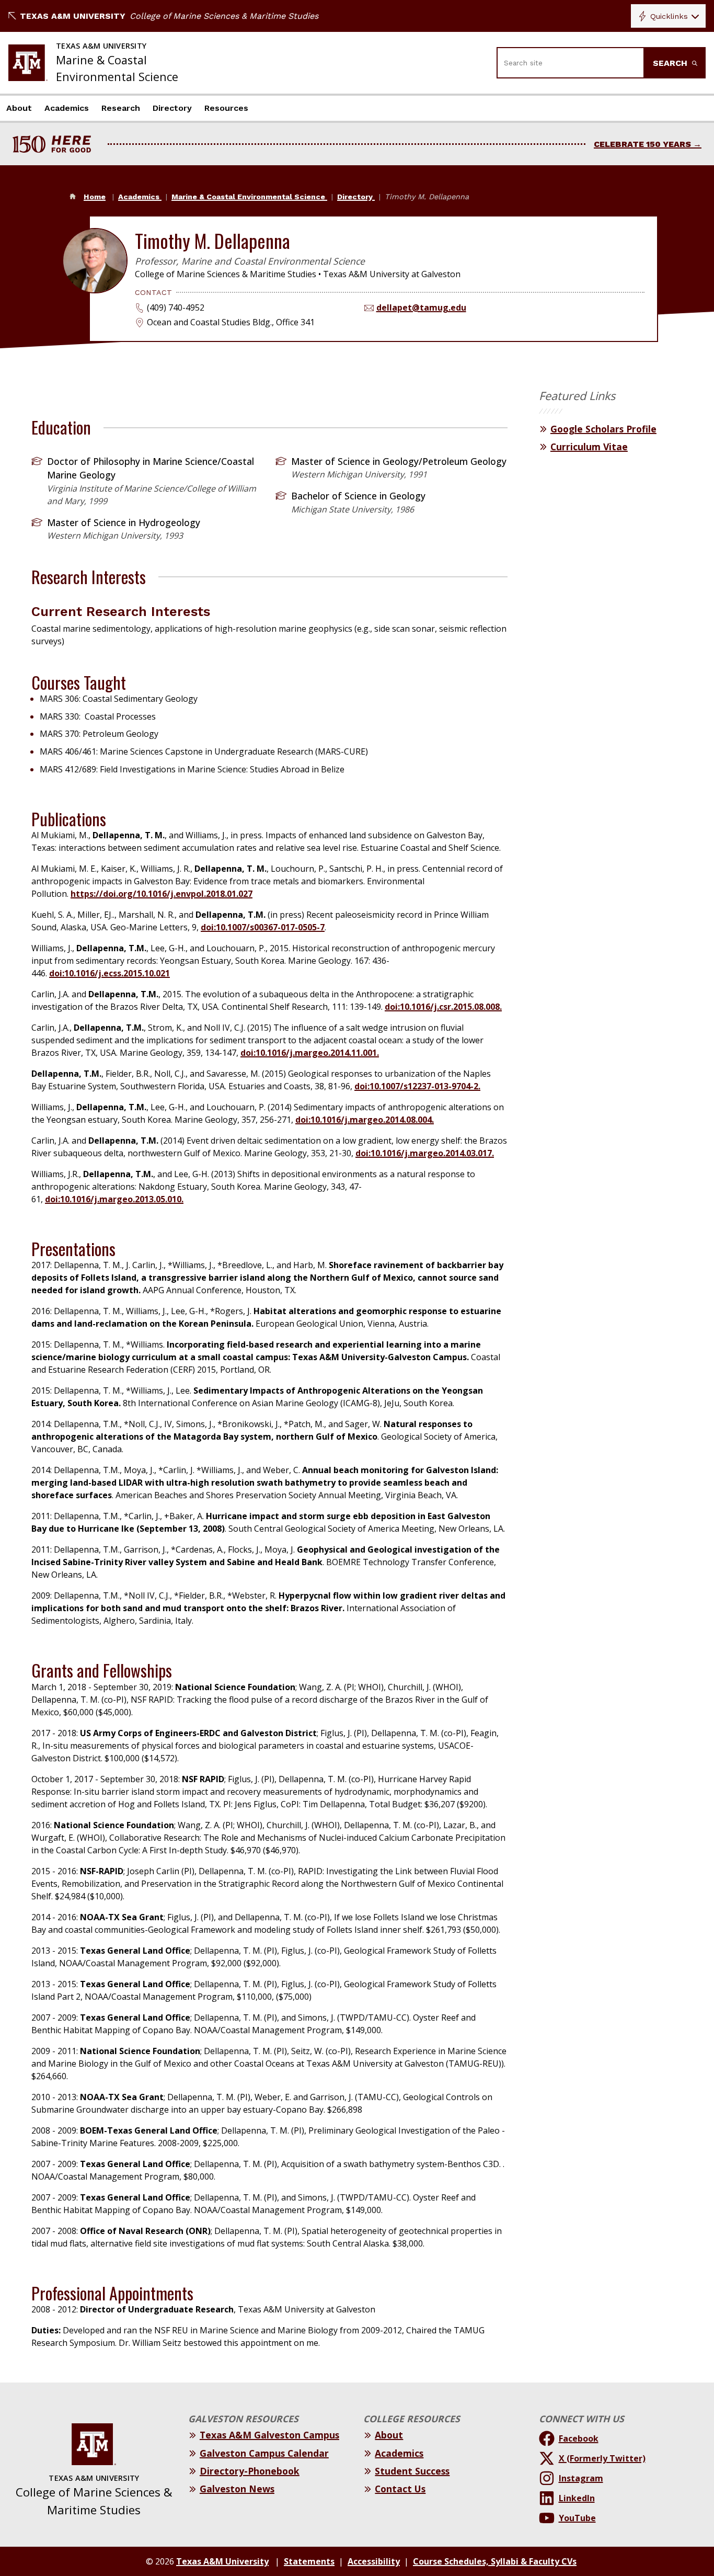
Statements (309, 2561)
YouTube (577, 2518)
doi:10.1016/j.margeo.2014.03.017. (425, 1153)
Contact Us (400, 2489)
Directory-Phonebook (250, 2471)
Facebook (579, 2438)
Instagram (581, 2478)
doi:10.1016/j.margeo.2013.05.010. (114, 1199)
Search (671, 63)
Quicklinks (669, 16)
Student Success (412, 2471)
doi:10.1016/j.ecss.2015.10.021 (110, 973)
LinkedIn (577, 2498)
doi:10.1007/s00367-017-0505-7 (263, 927)
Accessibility (374, 2561)
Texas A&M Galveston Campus (269, 2435)
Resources (226, 108)
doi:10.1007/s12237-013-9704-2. (417, 1086)
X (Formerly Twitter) (602, 2458)
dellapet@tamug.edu (421, 307)
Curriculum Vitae (589, 447)
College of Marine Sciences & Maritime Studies (224, 16)
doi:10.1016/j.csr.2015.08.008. (443, 1007)
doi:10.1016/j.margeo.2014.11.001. (310, 1053)
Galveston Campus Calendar (264, 2453)
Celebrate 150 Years (642, 144)
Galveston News (237, 2489)
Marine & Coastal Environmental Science (249, 197)
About (19, 108)
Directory (172, 108)
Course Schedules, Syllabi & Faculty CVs (495, 2561)
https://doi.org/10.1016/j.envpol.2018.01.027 (162, 894)
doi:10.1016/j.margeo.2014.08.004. (365, 1120)
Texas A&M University (73, 16)
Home (95, 197)
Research (121, 108)
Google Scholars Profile (603, 429)
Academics (67, 108)
